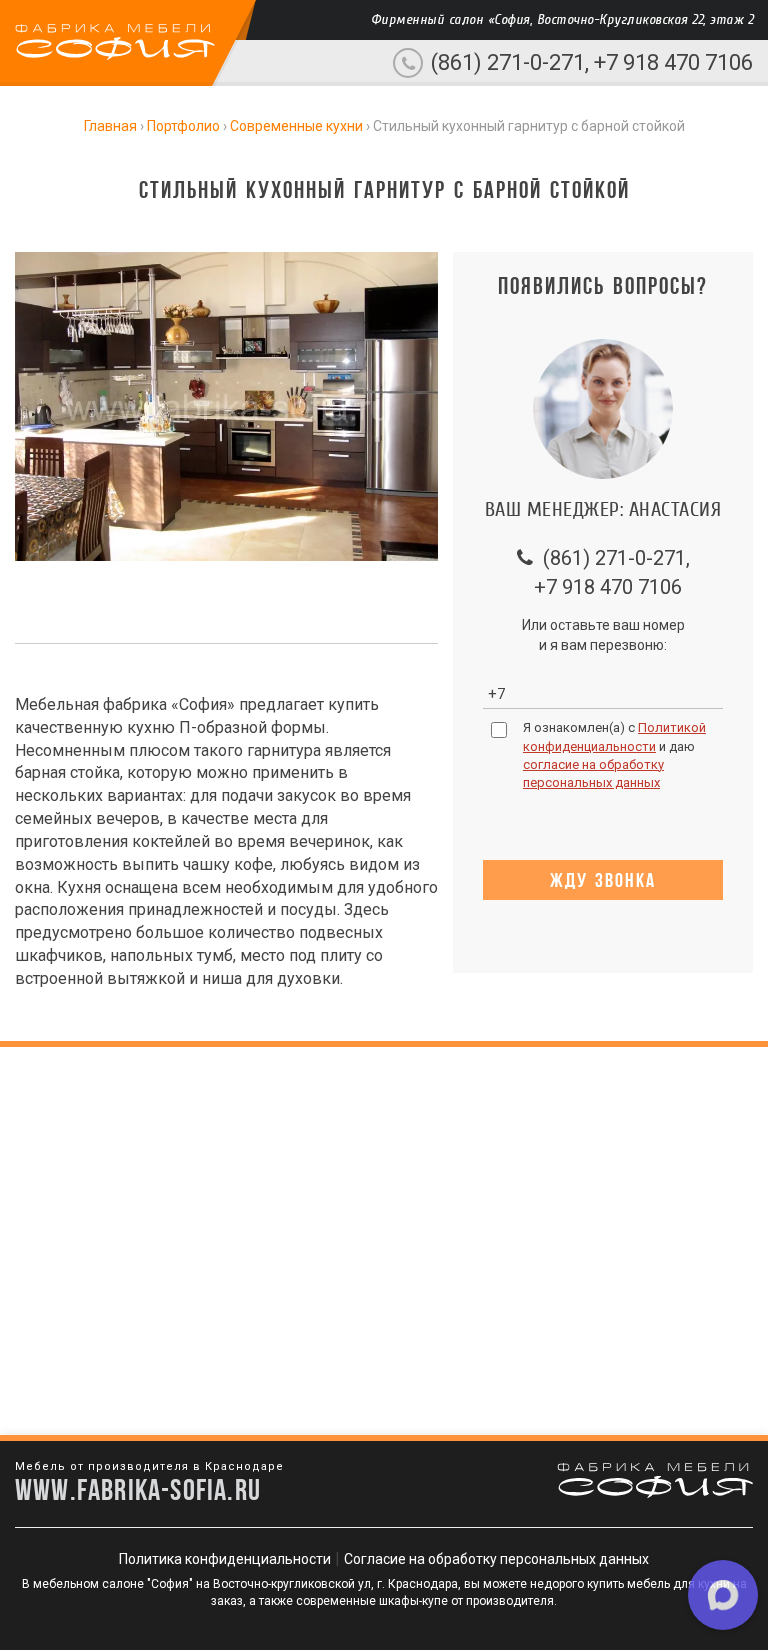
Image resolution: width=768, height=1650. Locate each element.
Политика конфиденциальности (225, 1559)
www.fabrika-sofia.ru (138, 1489)
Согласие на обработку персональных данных (496, 1559)
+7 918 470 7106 (673, 62)
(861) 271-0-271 (508, 62)
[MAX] (723, 1595)
